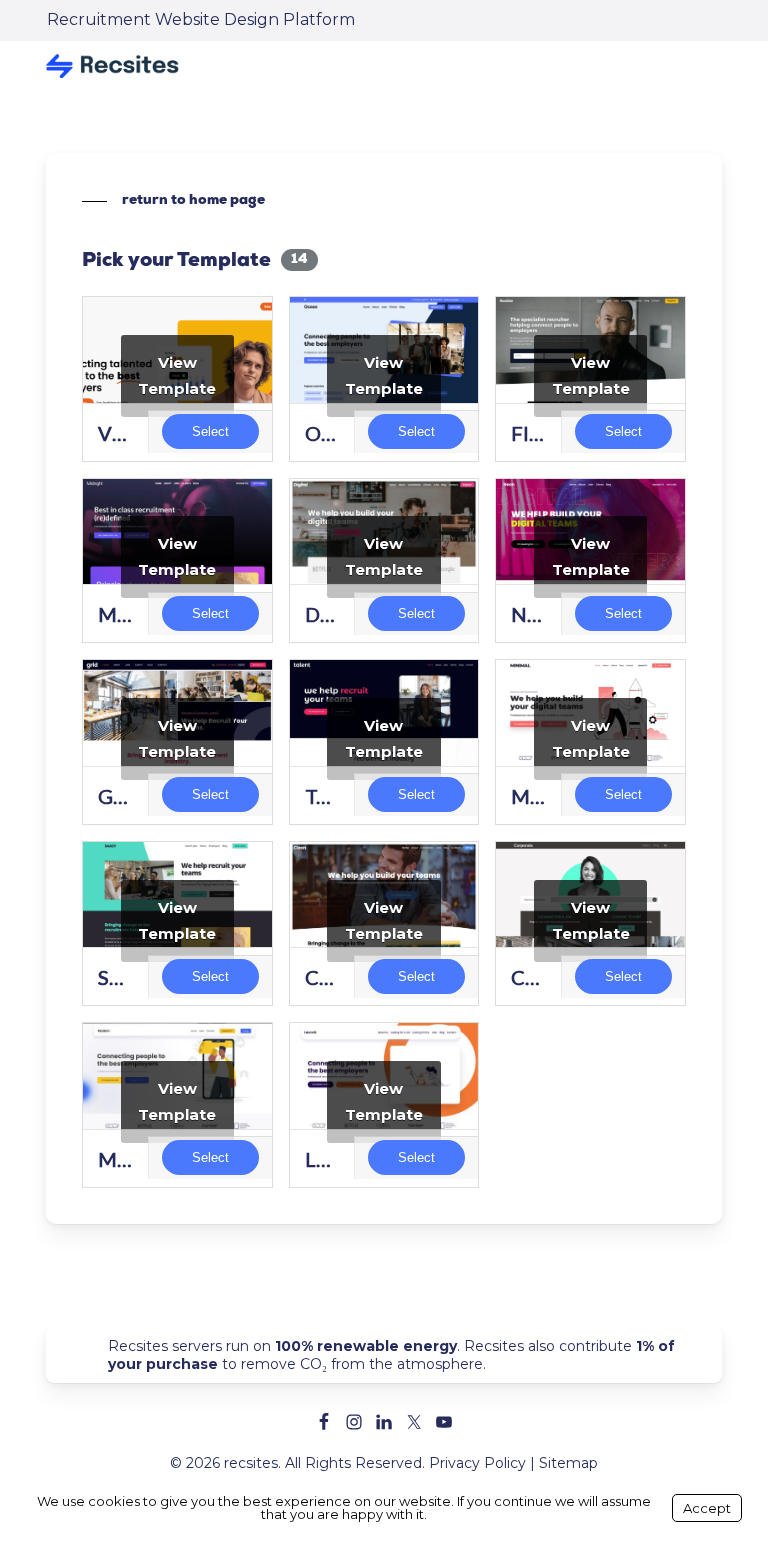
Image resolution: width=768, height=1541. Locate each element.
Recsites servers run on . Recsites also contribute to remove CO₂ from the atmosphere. (391, 1355)
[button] (173, 201)
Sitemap (568, 1463)
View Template (177, 375)
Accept (707, 1508)
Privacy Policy (477, 1463)
